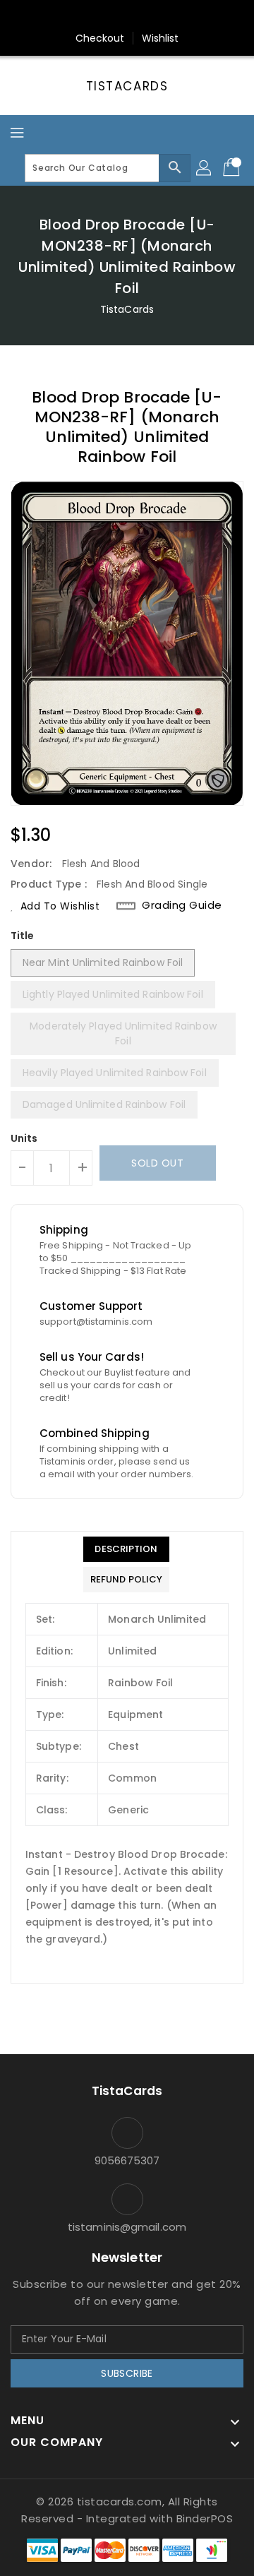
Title (23, 936)
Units (24, 1138)
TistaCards (127, 86)
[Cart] (233, 168)
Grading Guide (182, 905)
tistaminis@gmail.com (127, 2227)
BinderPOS (205, 2518)
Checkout (100, 38)
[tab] (126, 1549)
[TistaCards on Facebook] (100, 16)
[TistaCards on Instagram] (127, 16)
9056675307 (127, 2160)
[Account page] (205, 168)
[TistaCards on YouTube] (154, 16)
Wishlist (161, 38)
